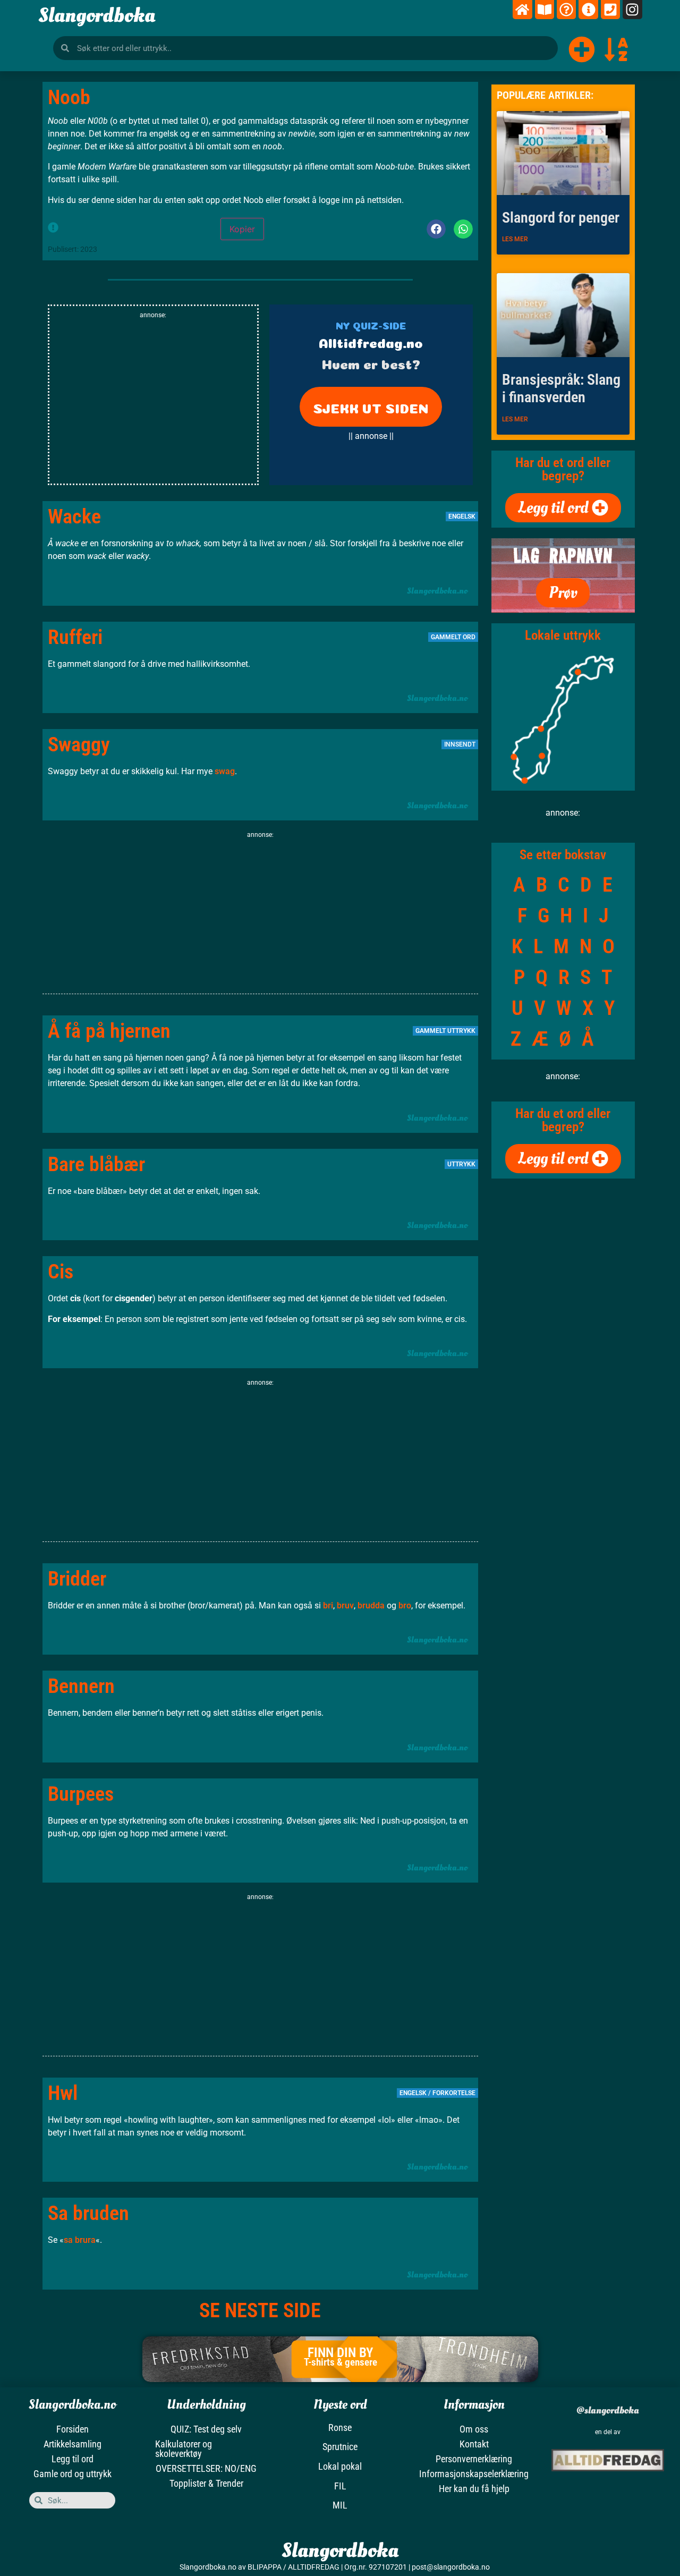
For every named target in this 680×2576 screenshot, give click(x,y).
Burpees (81, 1794)
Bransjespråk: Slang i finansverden (561, 389)
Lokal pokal (340, 2466)
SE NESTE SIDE (260, 2310)
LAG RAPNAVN (563, 556)
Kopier (242, 229)
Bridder (77, 1579)
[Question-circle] (566, 10)
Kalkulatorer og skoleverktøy (184, 2449)
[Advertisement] (153, 404)
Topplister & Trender (206, 2483)
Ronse (340, 2427)
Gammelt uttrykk (445, 1031)
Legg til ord (73, 2459)
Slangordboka (97, 15)
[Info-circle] (588, 10)
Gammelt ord (453, 637)
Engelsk (462, 516)
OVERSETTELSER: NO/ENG (206, 2468)
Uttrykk (461, 1164)
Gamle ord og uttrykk (73, 2474)
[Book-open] (545, 10)
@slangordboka (608, 2410)
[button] (436, 229)
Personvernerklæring (474, 2459)
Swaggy (79, 744)
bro (405, 1605)
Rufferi (75, 637)
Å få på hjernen (109, 1031)
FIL (340, 2486)
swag (225, 771)
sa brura (80, 2240)
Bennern (81, 1686)
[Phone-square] (610, 10)
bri (328, 1605)
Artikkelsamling (73, 2444)
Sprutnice (340, 2447)
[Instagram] (632, 10)
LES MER (515, 239)
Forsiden (73, 2429)
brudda (371, 1605)
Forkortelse (454, 2093)
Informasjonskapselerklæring (474, 2474)
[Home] (522, 10)
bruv (345, 1605)
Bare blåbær (96, 1164)
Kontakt (474, 2444)
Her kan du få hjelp (474, 2489)
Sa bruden (88, 2213)
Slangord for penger (561, 218)
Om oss (474, 2429)
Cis (61, 1272)
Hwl (63, 2093)
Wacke (74, 516)
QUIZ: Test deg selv (206, 2429)
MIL (340, 2505)
